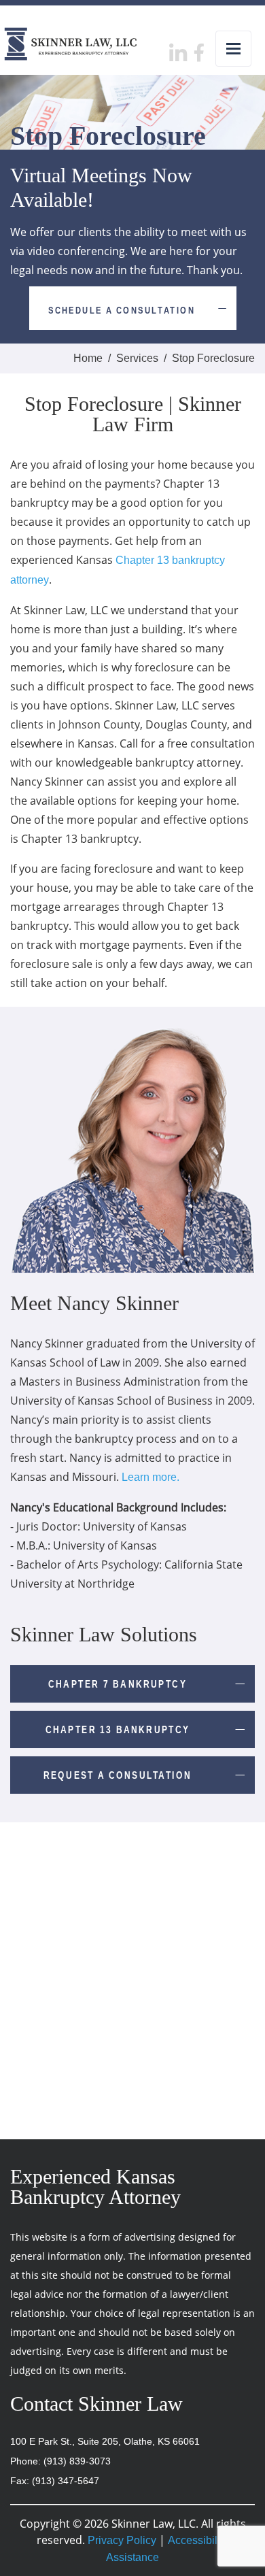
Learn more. (151, 1477)
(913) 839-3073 (77, 2461)
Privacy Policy (122, 2540)
